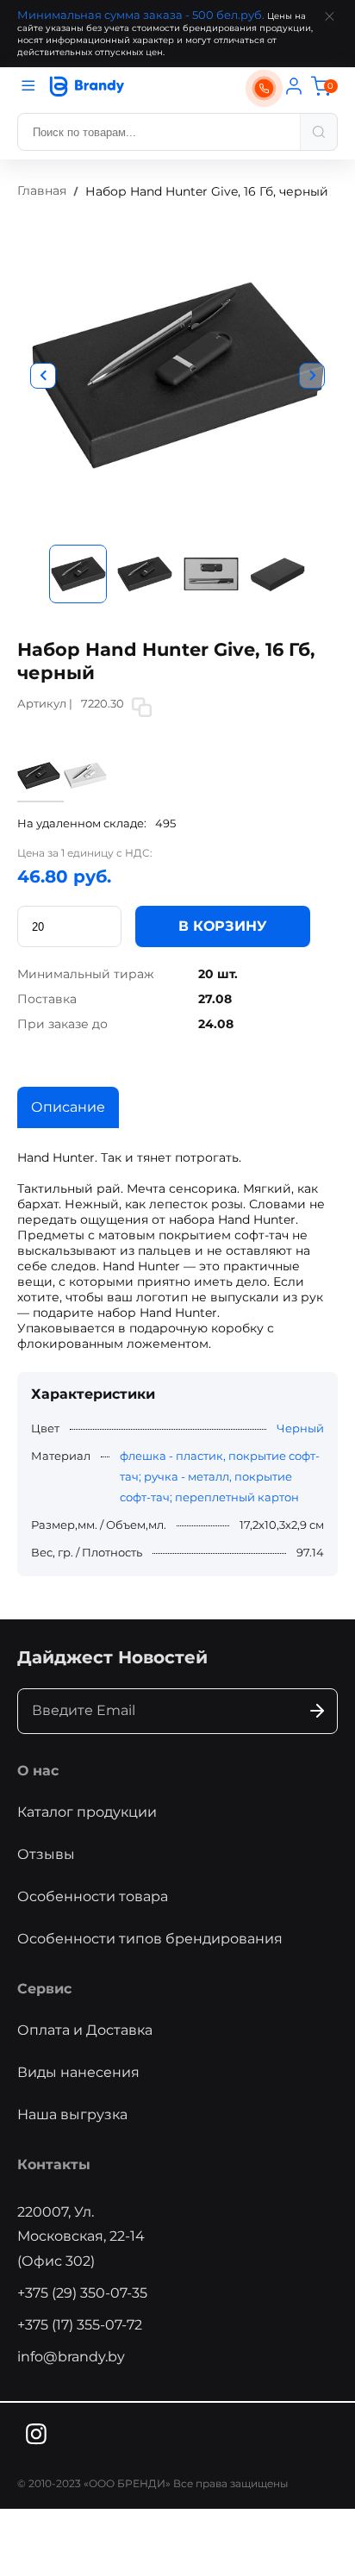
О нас (38, 1771)
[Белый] (85, 793)
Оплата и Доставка (85, 2030)
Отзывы (46, 1854)
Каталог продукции (87, 1812)
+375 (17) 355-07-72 (80, 2325)
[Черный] (40, 794)
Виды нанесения (78, 2072)
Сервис (44, 1989)
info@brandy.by (71, 2357)
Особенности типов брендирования (150, 1939)
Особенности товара (93, 1896)
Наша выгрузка (72, 2114)
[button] (43, 376)
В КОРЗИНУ (223, 926)
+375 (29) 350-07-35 (82, 2293)
